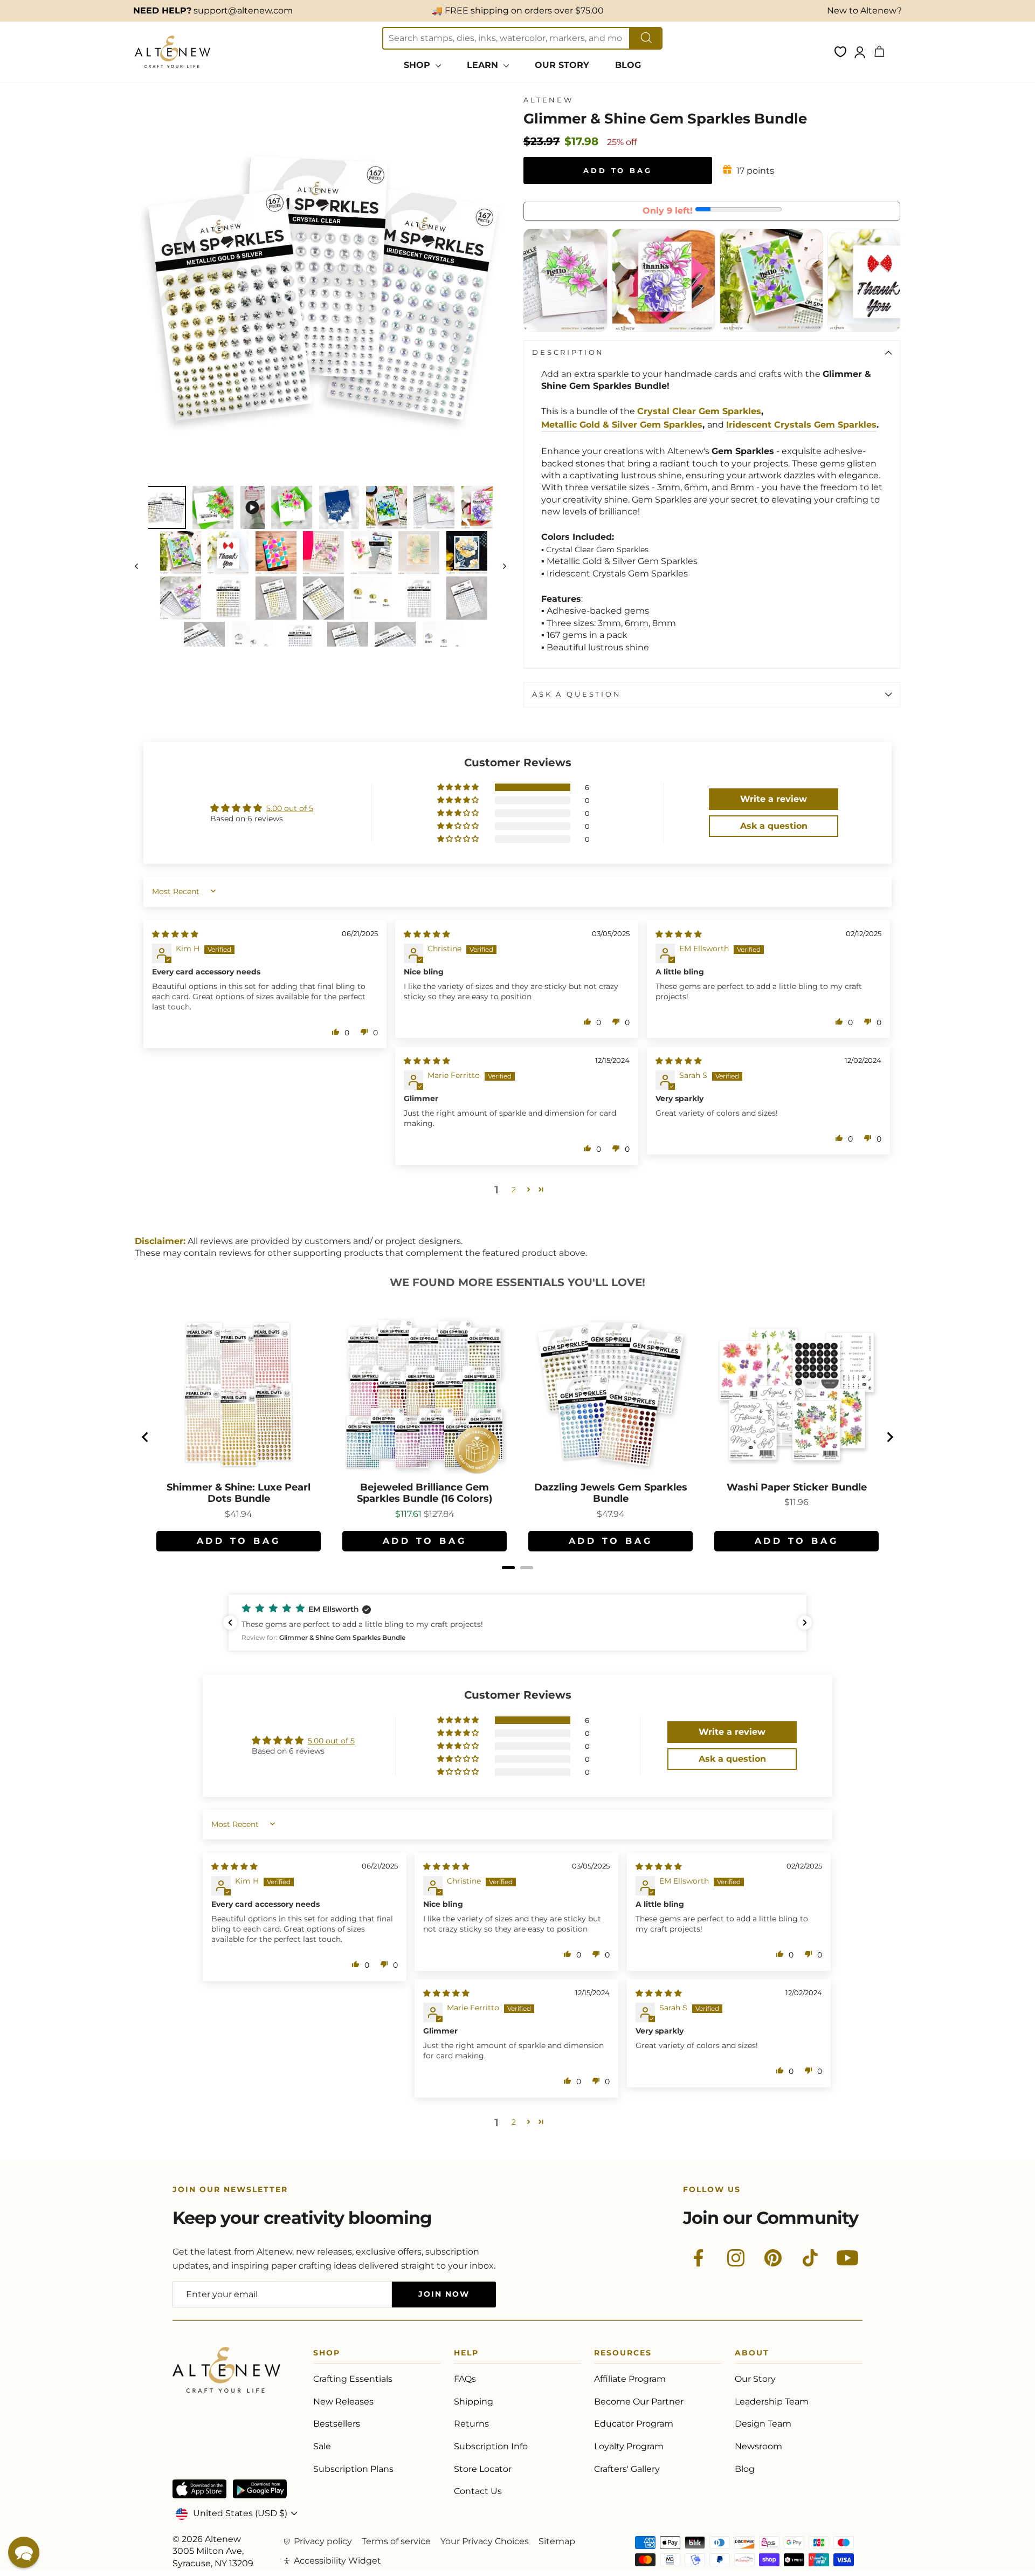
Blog (745, 2469)
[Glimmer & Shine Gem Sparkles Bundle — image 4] (292, 507)
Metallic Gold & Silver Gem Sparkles (622, 425)
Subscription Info (491, 2446)
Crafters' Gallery (627, 2469)
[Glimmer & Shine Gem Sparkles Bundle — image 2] (213, 507)
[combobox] (506, 38)
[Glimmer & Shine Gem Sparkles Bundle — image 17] (228, 598)
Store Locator (483, 2469)
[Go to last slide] (146, 1437)
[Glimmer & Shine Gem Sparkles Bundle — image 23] (204, 643)
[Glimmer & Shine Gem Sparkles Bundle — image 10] (228, 553)
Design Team (763, 2424)
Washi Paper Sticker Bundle (797, 1488)
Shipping (474, 2402)
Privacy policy (323, 2541)
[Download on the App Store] (199, 2489)
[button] (459, 787)
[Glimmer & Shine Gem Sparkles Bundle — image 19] (323, 598)
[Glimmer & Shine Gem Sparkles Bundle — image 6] (387, 507)
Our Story (755, 2379)
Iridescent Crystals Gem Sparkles (801, 425)
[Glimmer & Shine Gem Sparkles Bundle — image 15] (467, 553)
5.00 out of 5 (290, 808)
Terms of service (396, 2541)
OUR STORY (562, 65)
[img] (175, 934)
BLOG (628, 65)
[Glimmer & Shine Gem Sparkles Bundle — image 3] (253, 507)
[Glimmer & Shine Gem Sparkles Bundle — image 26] (348, 643)
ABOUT (752, 2355)
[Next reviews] (805, 1623)
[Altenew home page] (172, 52)
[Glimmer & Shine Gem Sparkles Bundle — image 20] (371, 598)
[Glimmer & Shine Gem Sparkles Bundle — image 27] (395, 643)
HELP (466, 2355)
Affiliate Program (630, 2379)
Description (568, 352)
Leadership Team (772, 2402)
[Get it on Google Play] (260, 2489)
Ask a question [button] (774, 826)
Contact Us (478, 2491)
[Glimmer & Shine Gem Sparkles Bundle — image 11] (276, 553)
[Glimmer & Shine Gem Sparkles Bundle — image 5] (339, 507)
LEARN (484, 65)
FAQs (465, 2379)
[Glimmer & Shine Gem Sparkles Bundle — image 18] (276, 598)
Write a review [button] (774, 799)
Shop (327, 2355)
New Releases (343, 2402)
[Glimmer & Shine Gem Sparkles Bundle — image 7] (434, 507)
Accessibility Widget (337, 2561)
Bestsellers (337, 2424)
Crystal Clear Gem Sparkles (699, 411)
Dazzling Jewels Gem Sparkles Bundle (611, 1493)
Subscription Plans (353, 2469)
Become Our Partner (639, 2402)
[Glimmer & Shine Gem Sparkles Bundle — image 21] (419, 598)
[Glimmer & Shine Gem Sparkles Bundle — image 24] (252, 643)
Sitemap (557, 2541)
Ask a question (577, 694)
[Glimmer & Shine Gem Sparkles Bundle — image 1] (165, 507)
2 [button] (514, 1190)
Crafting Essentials (353, 2379)
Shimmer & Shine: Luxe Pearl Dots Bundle (239, 1493)
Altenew (548, 100)
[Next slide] (889, 1437)
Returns (471, 2424)
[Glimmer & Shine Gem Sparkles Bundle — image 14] (419, 553)
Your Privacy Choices (485, 2541)
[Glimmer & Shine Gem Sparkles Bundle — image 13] (371, 553)
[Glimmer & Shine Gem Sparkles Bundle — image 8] (482, 507)
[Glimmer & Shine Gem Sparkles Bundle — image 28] (443, 643)
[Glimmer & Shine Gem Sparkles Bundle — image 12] (323, 553)
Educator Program (634, 2424)
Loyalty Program (629, 2446)
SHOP (418, 65)
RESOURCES (623, 2355)
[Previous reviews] (230, 1623)
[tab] (508, 1568)
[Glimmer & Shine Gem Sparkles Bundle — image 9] (181, 553)
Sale (322, 2446)
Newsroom (758, 2446)
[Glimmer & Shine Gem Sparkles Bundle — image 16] (181, 598)
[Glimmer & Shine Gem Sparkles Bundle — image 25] (300, 643)
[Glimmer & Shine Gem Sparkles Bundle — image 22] (467, 598)
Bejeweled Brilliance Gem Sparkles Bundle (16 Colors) (425, 1493)
